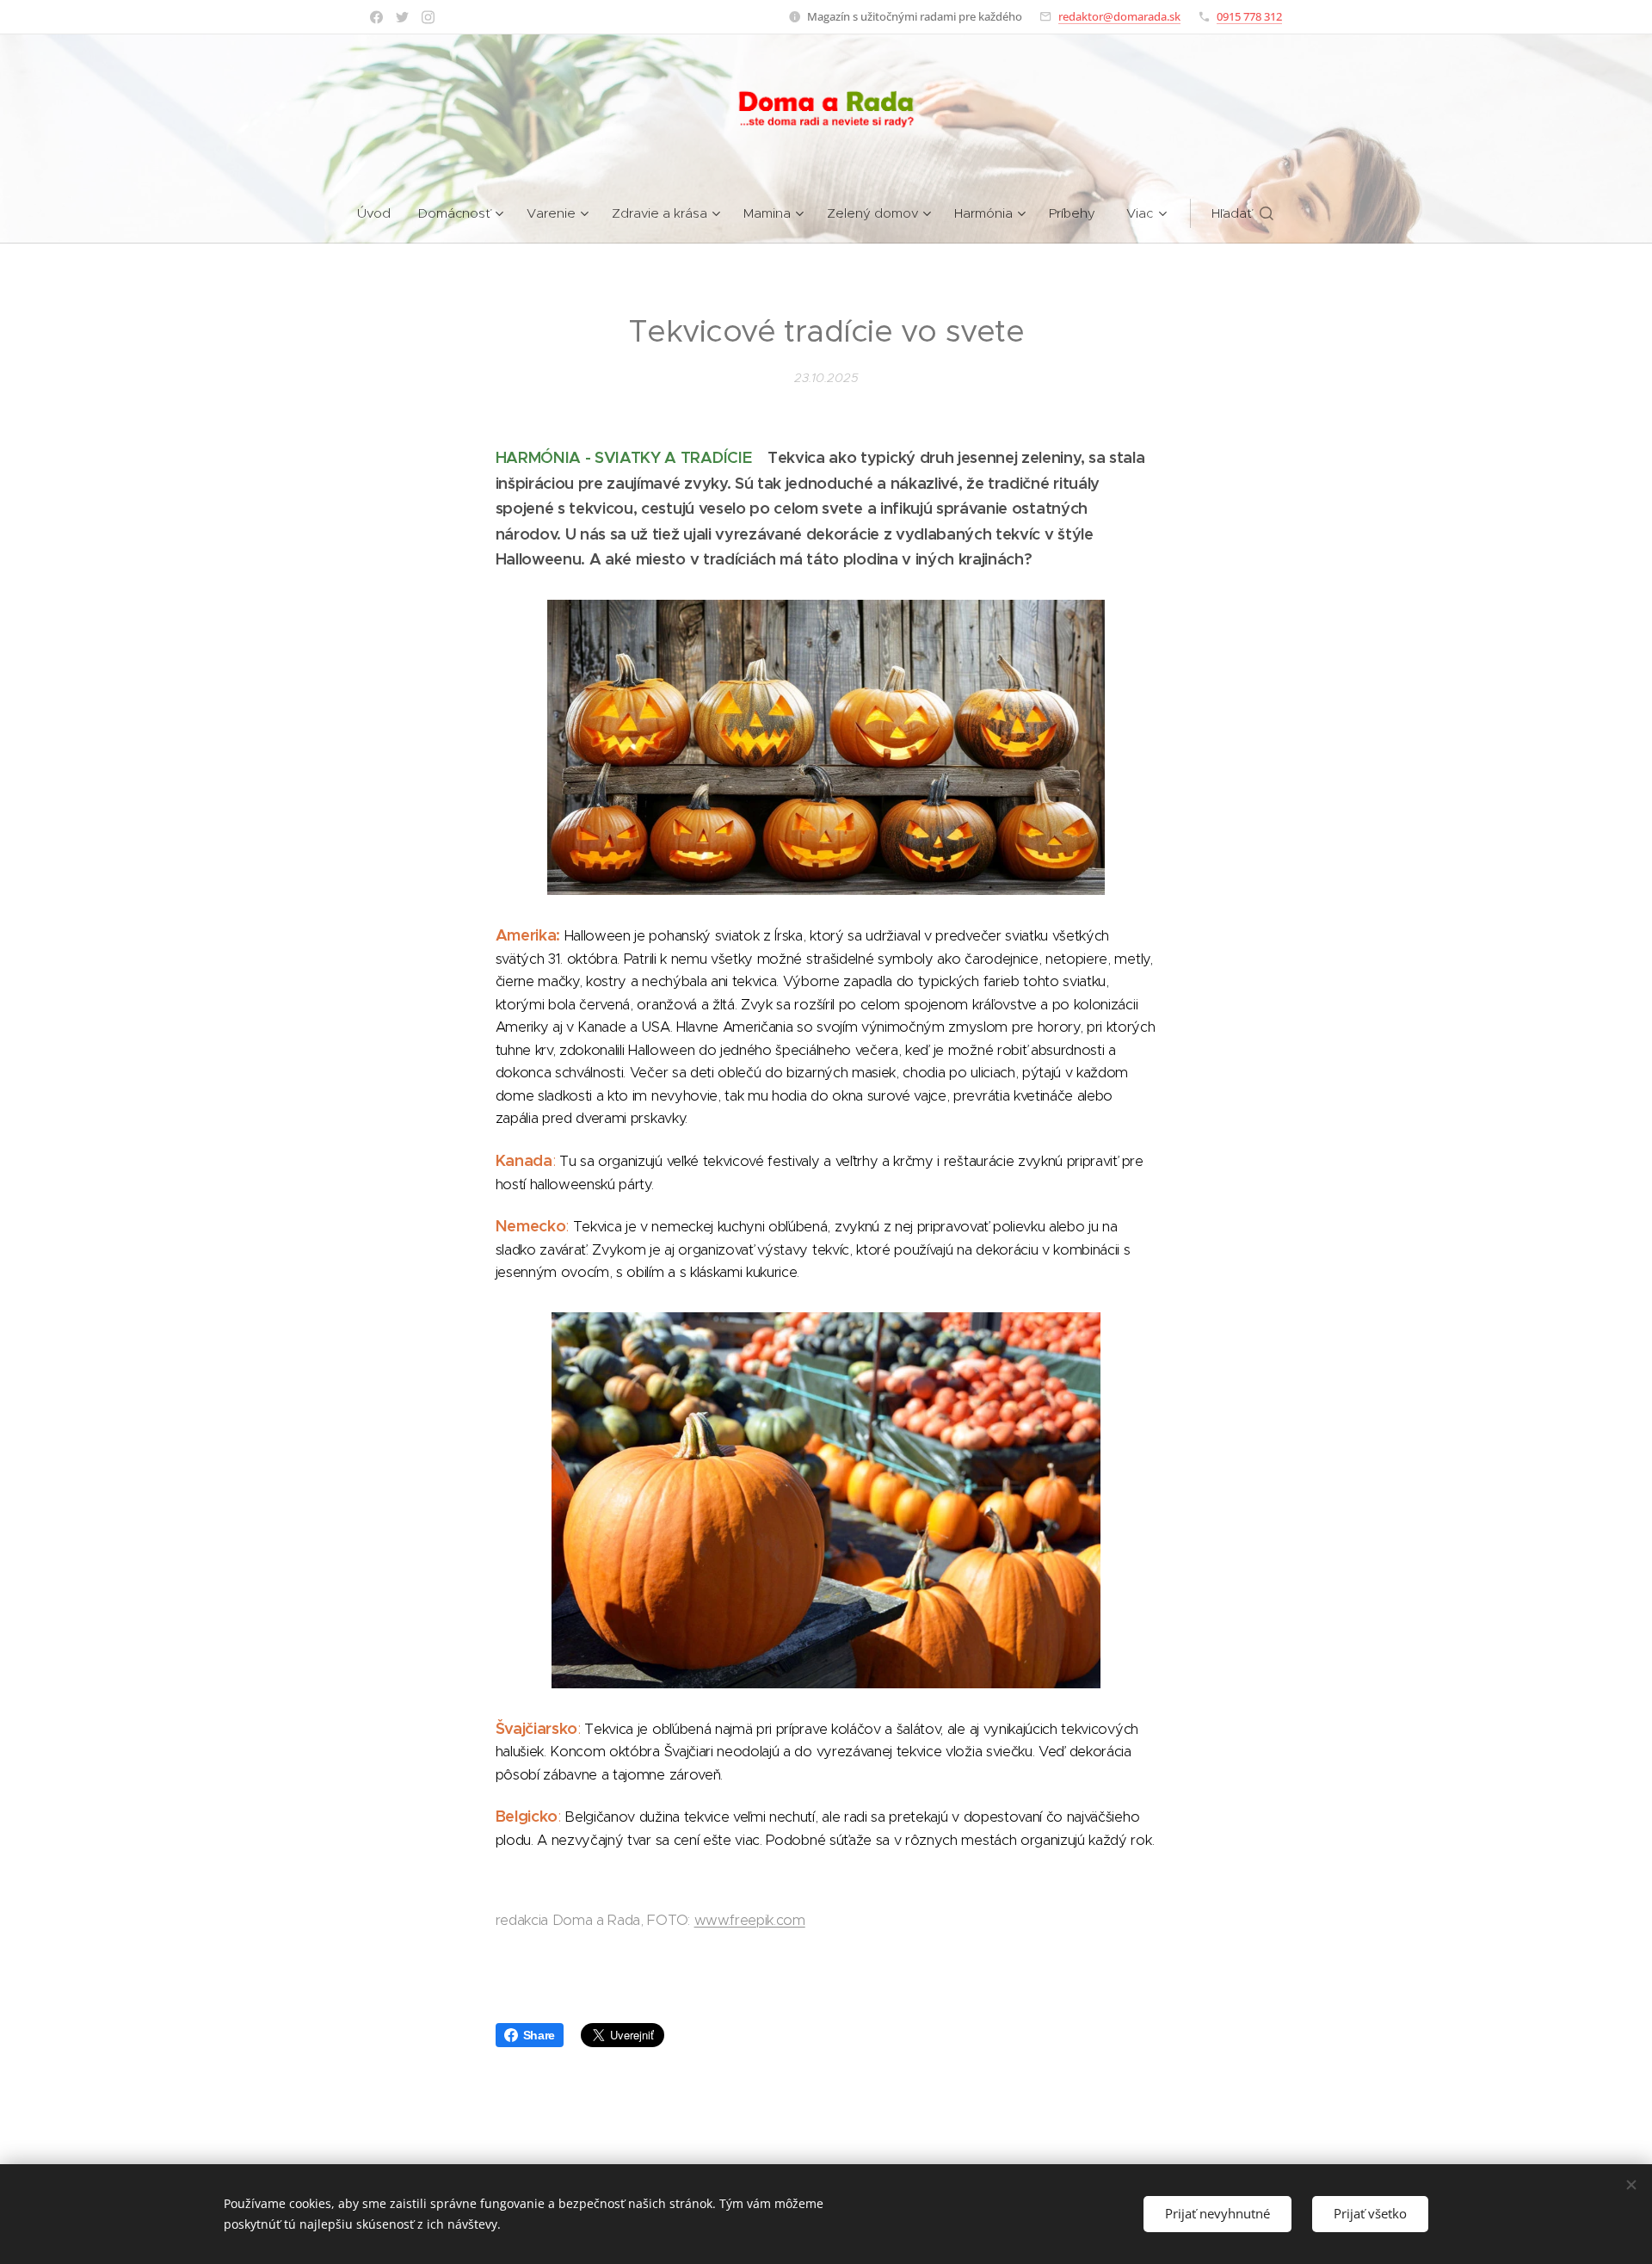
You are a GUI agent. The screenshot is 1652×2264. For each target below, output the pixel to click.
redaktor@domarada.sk (1119, 16)
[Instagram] (428, 17)
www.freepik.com (750, 1920)
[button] (1242, 213)
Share (539, 2035)
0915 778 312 (1249, 16)
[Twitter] (402, 17)
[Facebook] (376, 17)
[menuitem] (381, 213)
